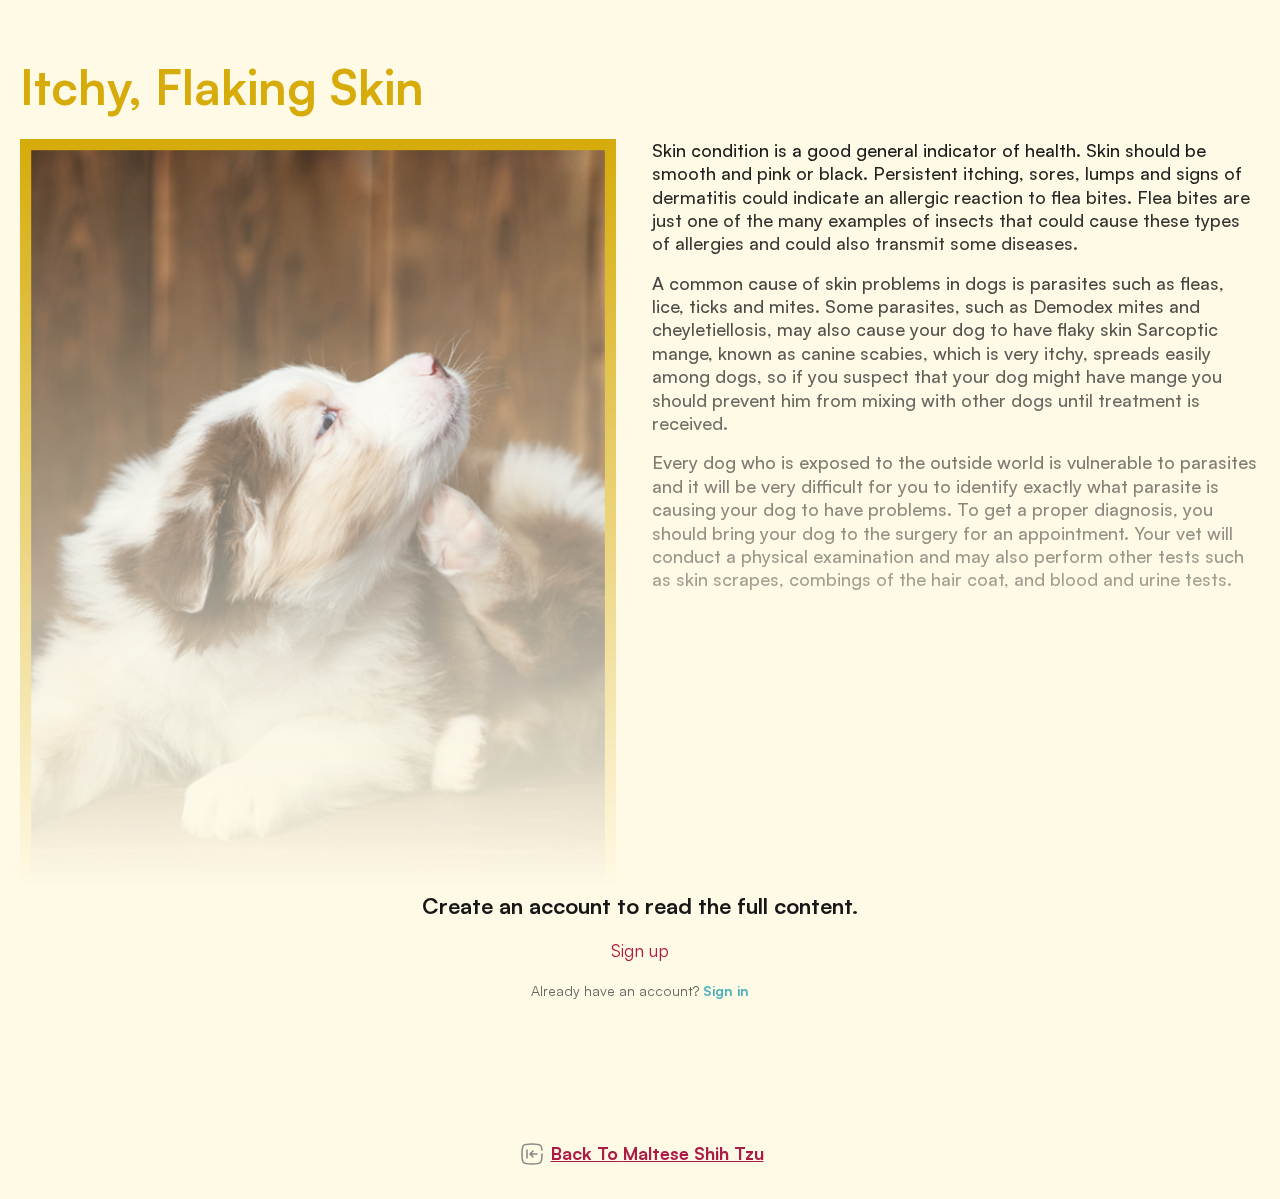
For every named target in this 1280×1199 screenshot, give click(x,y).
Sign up (640, 950)
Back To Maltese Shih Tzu (657, 1153)
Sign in (726, 990)
